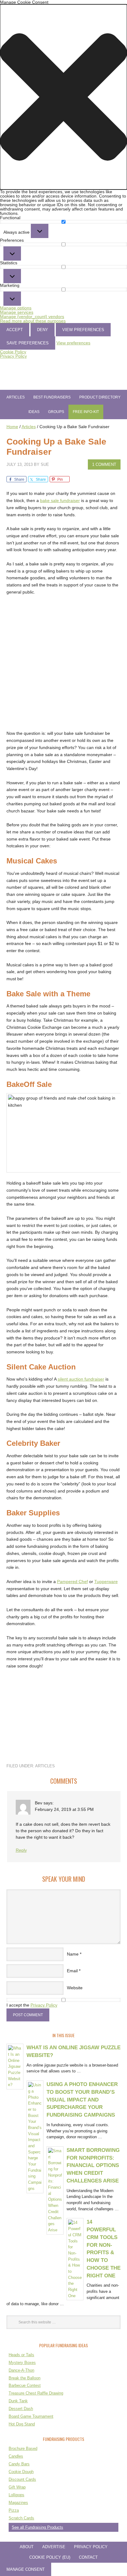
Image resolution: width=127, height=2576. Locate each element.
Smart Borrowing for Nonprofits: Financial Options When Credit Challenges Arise (93, 2165)
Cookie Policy (13, 352)
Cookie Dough (21, 2472)
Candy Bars (19, 2464)
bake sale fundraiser (60, 500)
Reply (21, 1850)
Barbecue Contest (25, 2385)
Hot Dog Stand (22, 2424)
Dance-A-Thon (21, 2370)
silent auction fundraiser (81, 1379)
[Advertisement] (63, 666)
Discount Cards (22, 2479)
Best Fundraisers (52, 397)
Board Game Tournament (31, 2416)
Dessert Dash (21, 2409)
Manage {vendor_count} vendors (32, 317)
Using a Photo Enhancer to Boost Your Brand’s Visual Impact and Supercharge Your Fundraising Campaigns (82, 2099)
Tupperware (106, 1582)
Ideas (34, 412)
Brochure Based (23, 2448)
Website (75, 1988)
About (27, 2547)
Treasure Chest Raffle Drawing (36, 2393)
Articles (16, 397)
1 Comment (104, 464)
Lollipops (16, 2495)
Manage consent (26, 2569)
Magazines (18, 2503)
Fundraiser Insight (63, 376)
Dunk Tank (18, 2401)
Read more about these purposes (33, 321)
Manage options (16, 308)
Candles (16, 2456)
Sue (45, 464)
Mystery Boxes (22, 2363)
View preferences (83, 330)
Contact (88, 2557)
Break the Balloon (25, 2378)
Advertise (54, 2547)
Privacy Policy (13, 356)
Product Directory (100, 397)
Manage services (17, 312)
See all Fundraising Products (37, 2527)
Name (73, 1954)
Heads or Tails (21, 2355)
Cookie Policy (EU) (50, 2557)
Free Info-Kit (86, 412)
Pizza (14, 2510)
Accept (15, 330)
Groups (56, 412)
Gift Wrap (17, 2487)
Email (72, 1971)
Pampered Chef (72, 1582)
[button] (63, 97)
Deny (43, 330)
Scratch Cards (21, 2518)
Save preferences (28, 343)
